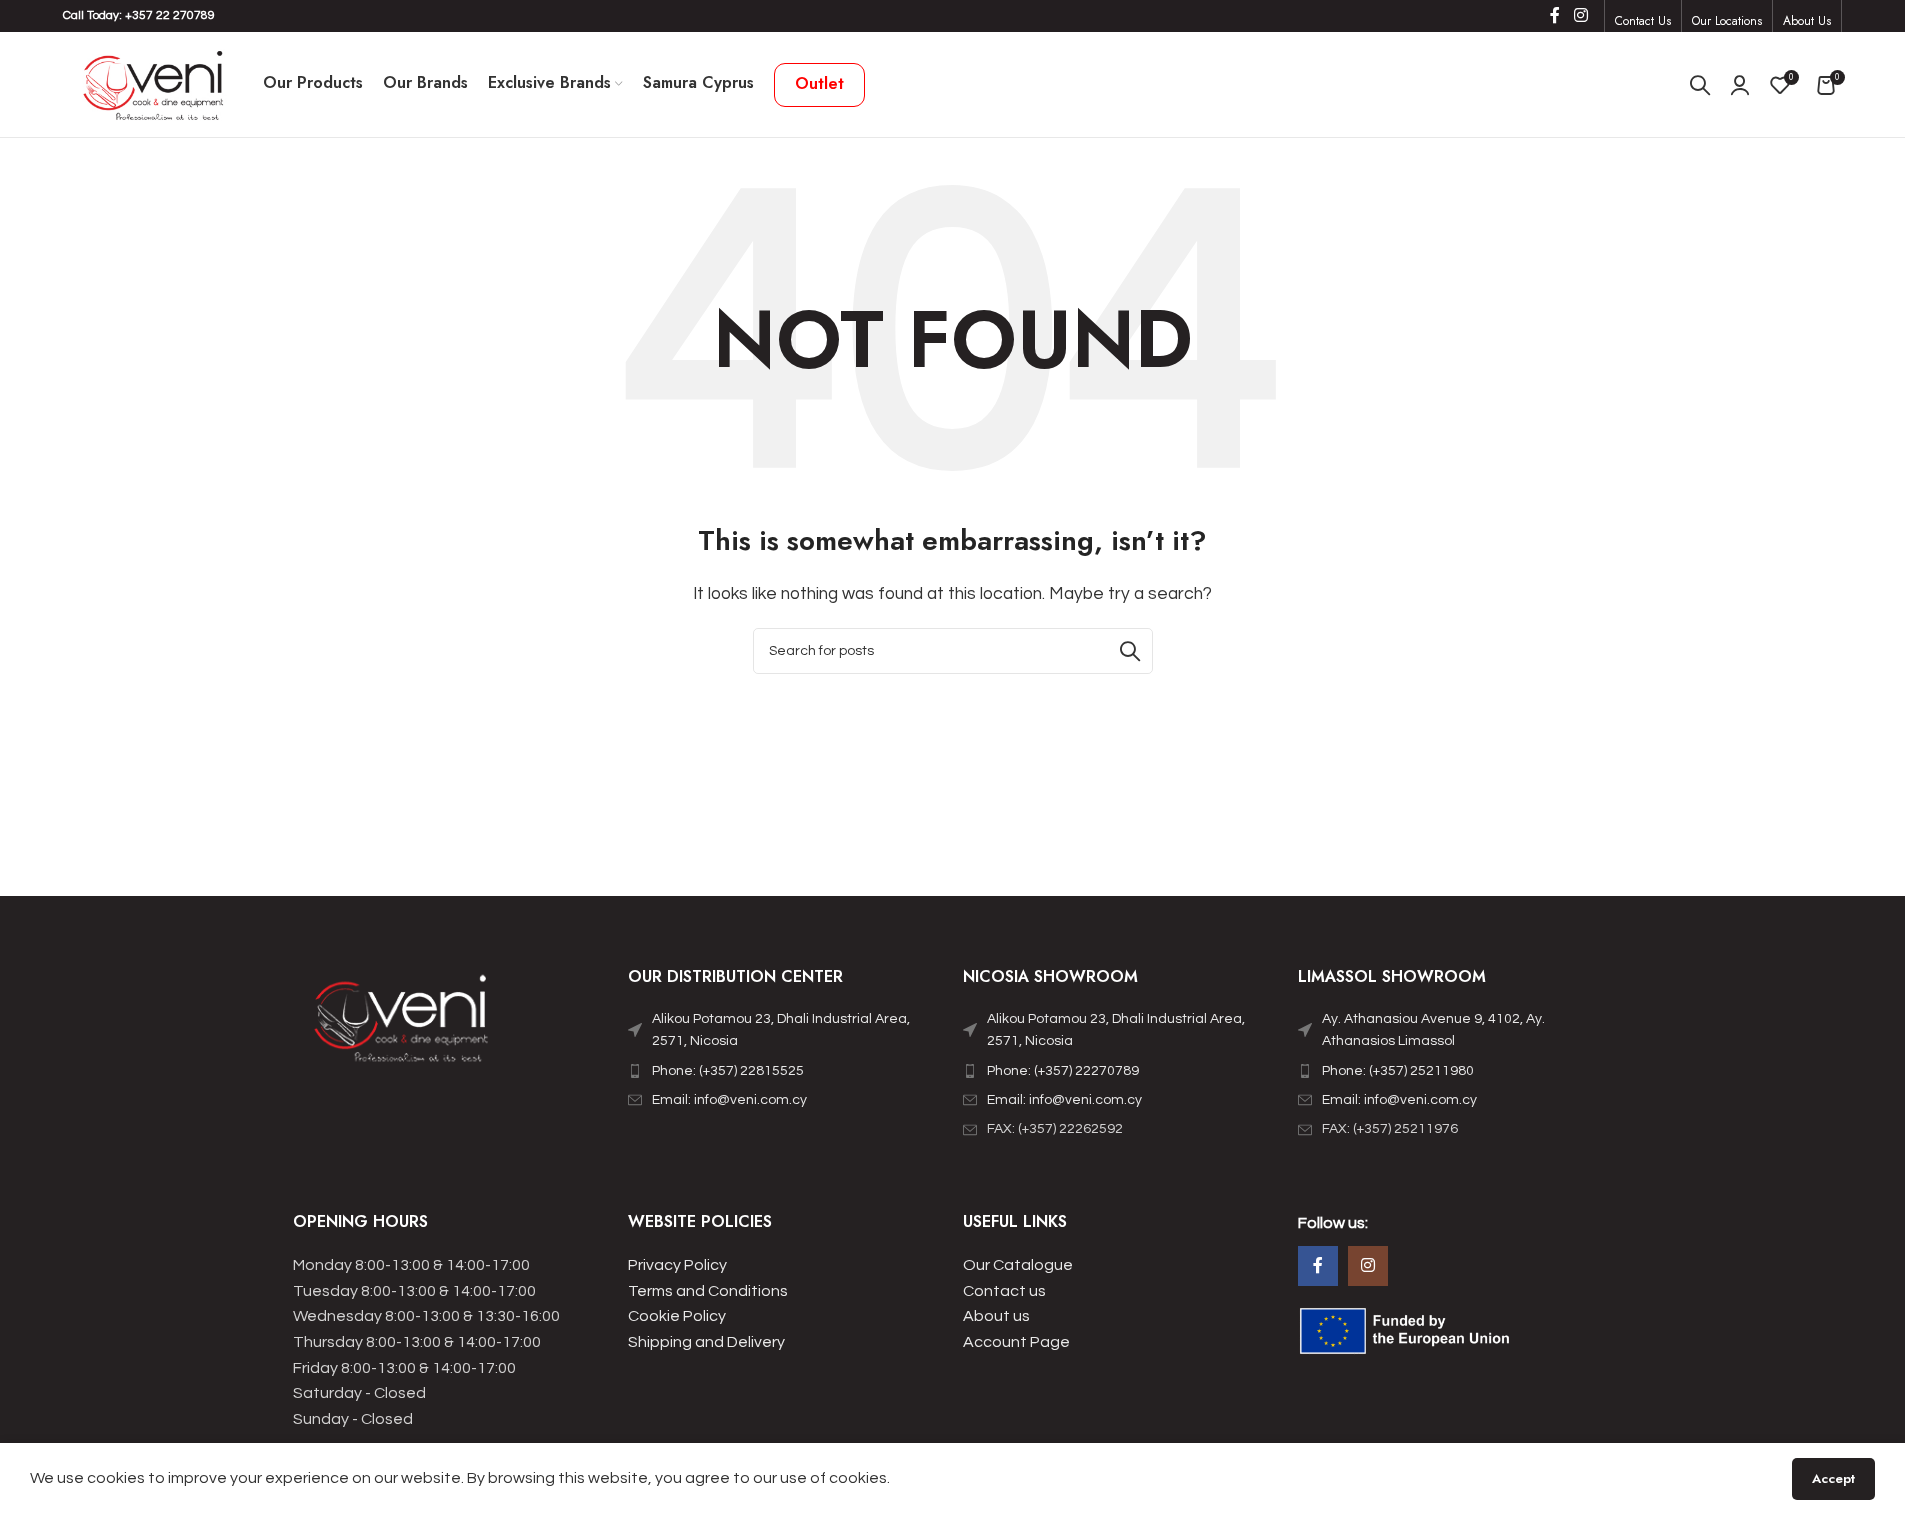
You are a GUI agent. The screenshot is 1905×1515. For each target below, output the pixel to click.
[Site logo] (153, 84)
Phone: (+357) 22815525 (728, 1071)
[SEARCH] (1130, 651)
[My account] (1740, 85)
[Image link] (403, 1023)
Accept (1833, 1478)
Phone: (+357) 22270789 (1063, 1071)
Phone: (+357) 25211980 (1398, 1071)
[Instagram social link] (1580, 15)
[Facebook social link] (1555, 15)
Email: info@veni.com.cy (729, 1100)
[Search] (1700, 85)
